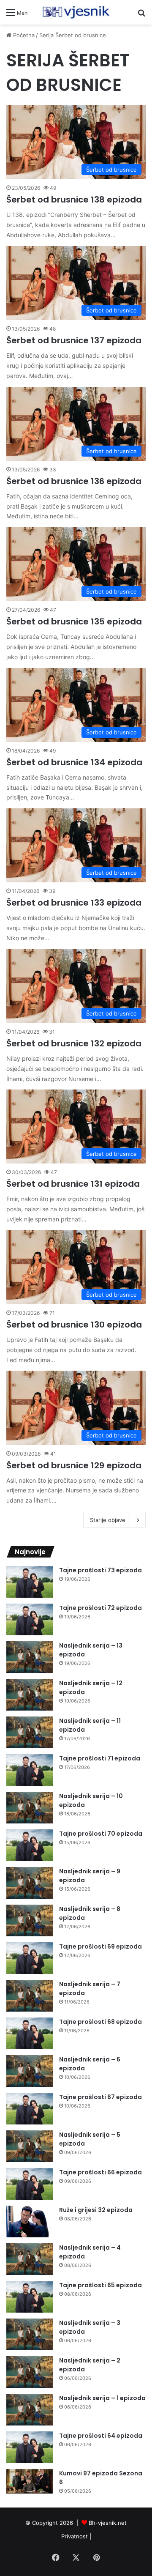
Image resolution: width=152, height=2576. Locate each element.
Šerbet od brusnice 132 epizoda (74, 1043)
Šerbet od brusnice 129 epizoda (74, 1465)
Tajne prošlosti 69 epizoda (100, 1946)
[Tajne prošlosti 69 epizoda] (30, 1958)
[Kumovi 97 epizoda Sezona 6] (30, 2482)
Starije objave (108, 1520)
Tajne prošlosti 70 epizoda (101, 1834)
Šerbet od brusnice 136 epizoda (74, 481)
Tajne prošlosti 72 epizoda (100, 1608)
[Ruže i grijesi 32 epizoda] (30, 2221)
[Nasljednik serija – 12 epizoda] (30, 1695)
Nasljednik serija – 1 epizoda (102, 2398)
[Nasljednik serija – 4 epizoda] (30, 2259)
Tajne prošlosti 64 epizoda (101, 2436)
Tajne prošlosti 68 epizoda (100, 2022)
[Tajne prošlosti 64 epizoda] (30, 2447)
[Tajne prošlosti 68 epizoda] (30, 2033)
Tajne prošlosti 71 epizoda (100, 1758)
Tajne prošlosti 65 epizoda (100, 2285)
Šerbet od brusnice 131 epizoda (73, 1184)
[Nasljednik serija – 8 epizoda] (30, 1920)
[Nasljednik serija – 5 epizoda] (30, 2146)
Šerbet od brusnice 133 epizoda (74, 903)
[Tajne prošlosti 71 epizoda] (30, 1770)
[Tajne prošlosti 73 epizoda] (30, 1582)
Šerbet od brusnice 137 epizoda (74, 340)
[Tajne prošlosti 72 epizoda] (30, 1619)
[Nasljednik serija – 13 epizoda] (30, 1657)
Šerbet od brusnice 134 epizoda (74, 762)
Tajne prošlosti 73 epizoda (100, 1570)
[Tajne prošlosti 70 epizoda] (30, 1845)
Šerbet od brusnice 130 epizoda (74, 1325)
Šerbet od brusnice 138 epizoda (74, 200)
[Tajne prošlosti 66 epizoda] (30, 2184)
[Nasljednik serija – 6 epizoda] (30, 2071)
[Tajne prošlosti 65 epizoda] (30, 2297)
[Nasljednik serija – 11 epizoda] (30, 1732)
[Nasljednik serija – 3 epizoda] (30, 2334)
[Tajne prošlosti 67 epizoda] (30, 2109)
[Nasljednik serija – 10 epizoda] (30, 1808)
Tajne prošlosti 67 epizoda (100, 2097)
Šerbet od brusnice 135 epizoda (74, 621)
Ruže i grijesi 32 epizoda (96, 2210)
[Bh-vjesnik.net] (76, 12)
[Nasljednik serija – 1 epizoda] (30, 2410)
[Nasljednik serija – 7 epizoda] (30, 1996)
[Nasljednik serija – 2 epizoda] (30, 2372)
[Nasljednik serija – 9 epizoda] (30, 1883)
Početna (23, 35)
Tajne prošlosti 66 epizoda (100, 2172)
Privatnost (75, 2536)
